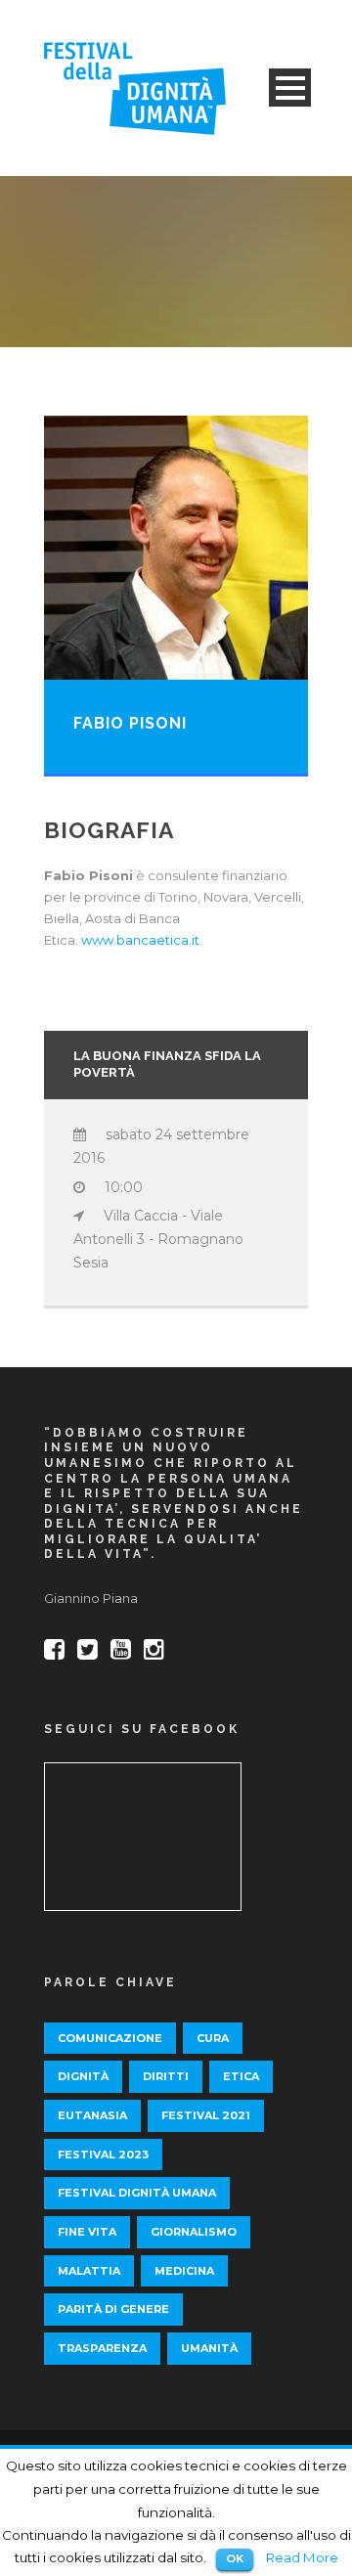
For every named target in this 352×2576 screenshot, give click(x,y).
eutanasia (92, 2115)
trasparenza (102, 2348)
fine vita (87, 2232)
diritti (166, 2076)
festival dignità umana (137, 2193)
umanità (209, 2348)
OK (235, 2558)
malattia (89, 2271)
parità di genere (113, 2309)
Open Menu (290, 88)
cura (213, 2038)
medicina (184, 2271)
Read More (302, 2557)
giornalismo (194, 2232)
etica (241, 2076)
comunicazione (110, 2038)
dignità (83, 2076)
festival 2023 (103, 2154)
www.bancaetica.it (140, 940)
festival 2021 (206, 2115)
